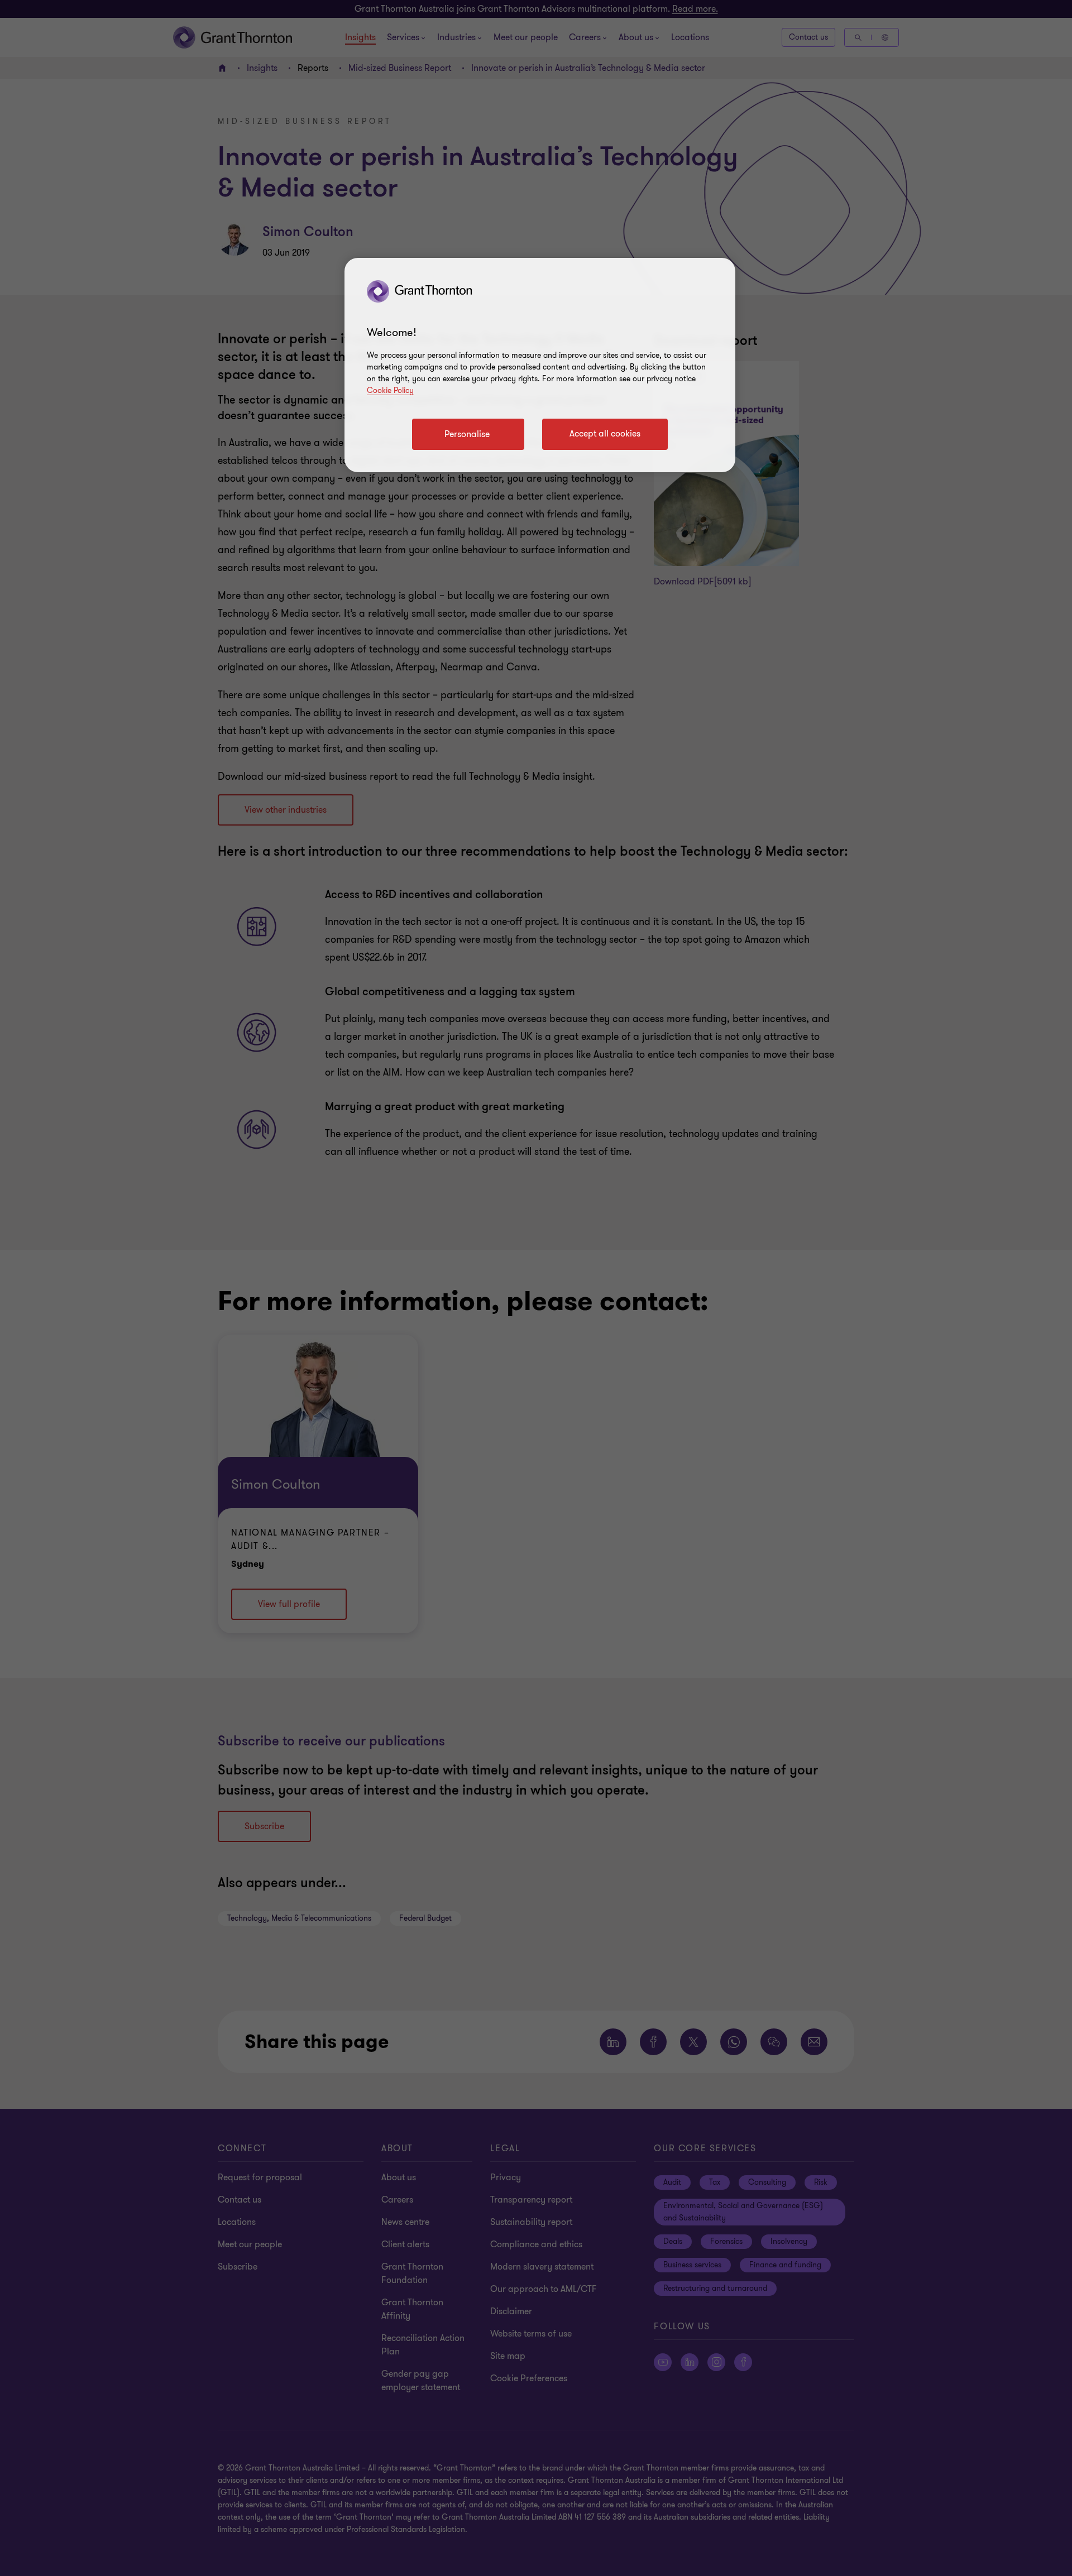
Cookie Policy (390, 390)
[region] (540, 365)
